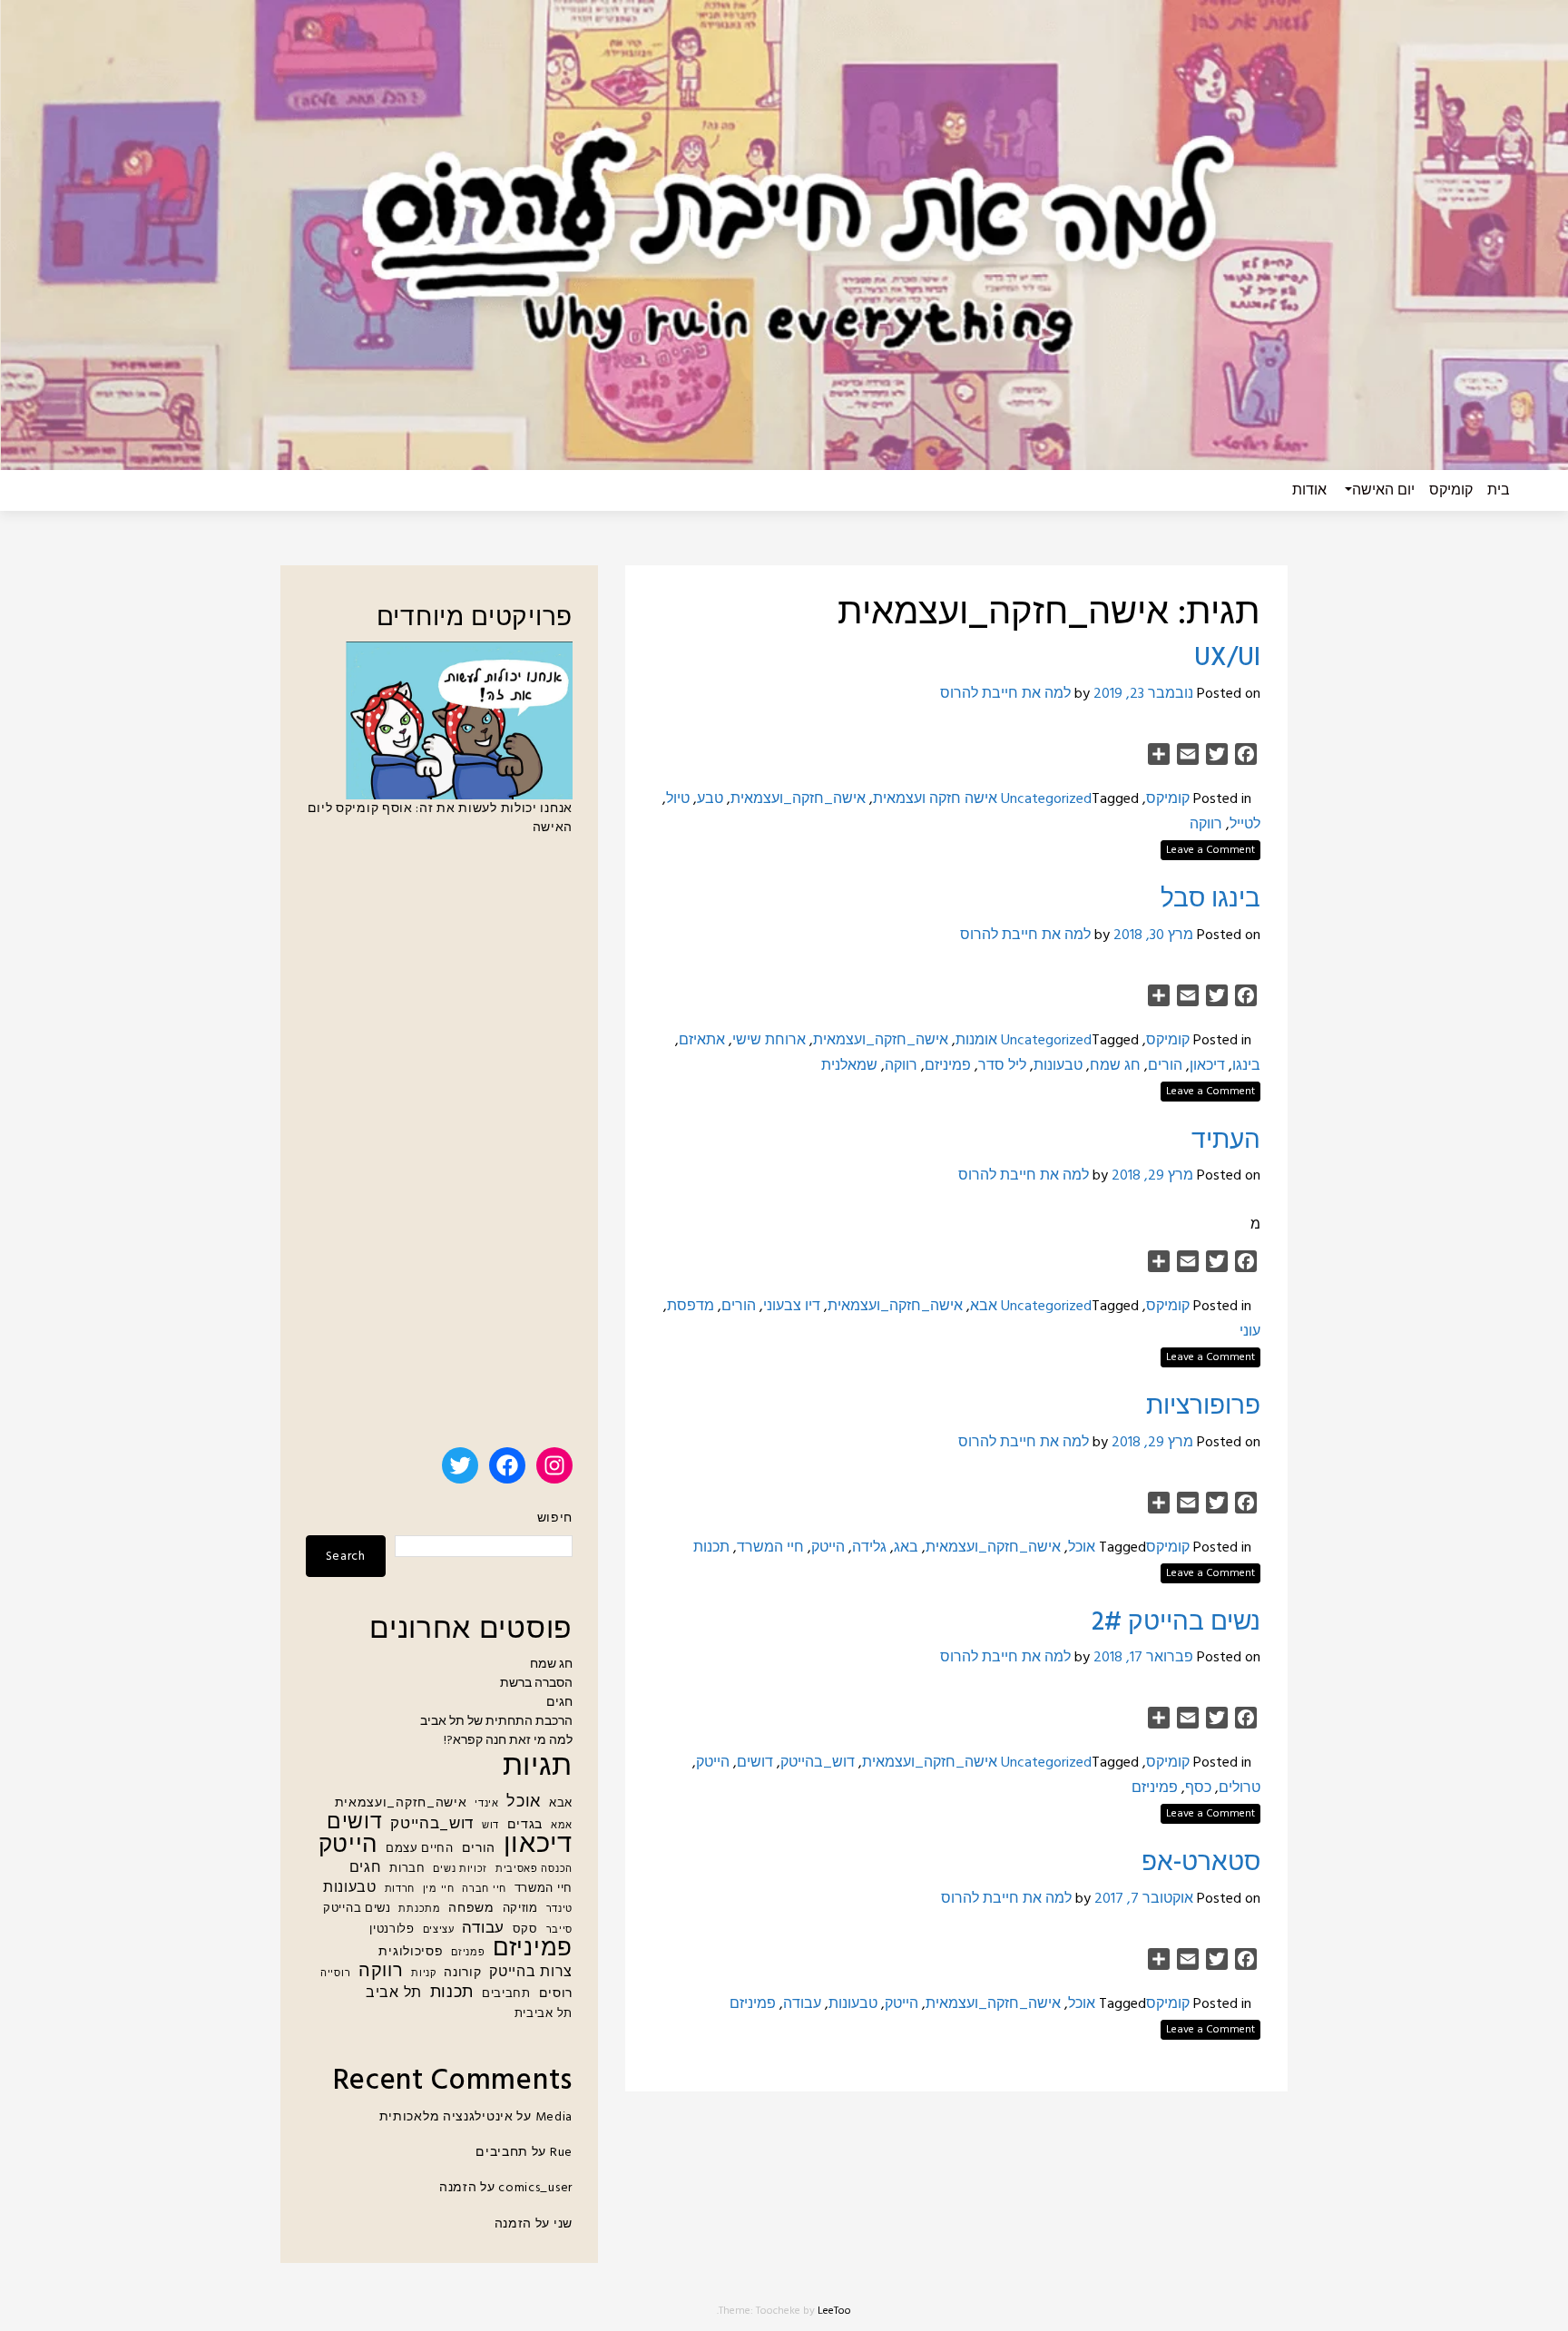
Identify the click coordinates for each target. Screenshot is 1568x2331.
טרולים (1240, 1788)
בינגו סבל (1210, 900)
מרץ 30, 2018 (1153, 935)
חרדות (400, 1890)
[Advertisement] (439, 1150)
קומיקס (1451, 491)
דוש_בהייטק (818, 1763)
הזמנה (458, 2188)
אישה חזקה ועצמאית (935, 799)
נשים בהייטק (357, 1909)
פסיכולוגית (411, 1952)
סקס (525, 1930)
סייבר (560, 1930)
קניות (424, 1974)
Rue (561, 2153)
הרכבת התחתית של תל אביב (496, 1722)
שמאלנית (849, 1066)
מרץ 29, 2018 (1152, 1176)
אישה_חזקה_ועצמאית (798, 799)
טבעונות (1058, 1066)
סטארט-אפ (1201, 1863)
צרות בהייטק (531, 1973)
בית (1499, 491)
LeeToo (834, 2311)
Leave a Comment (1210, 850)
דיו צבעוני (792, 1307)
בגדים (525, 1825)
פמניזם (468, 1953)
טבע (710, 799)
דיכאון (1207, 1066)
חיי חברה (484, 1890)
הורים (1165, 1066)
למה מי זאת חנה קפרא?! (508, 1741)
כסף (1198, 1788)
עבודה (802, 2004)
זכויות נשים (460, 1870)
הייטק (828, 1548)
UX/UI (1227, 658)
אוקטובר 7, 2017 (1144, 1899)
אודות (1309, 491)
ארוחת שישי (769, 1041)
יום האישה (1383, 491)
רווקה (1206, 825)
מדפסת (691, 1307)
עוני (1250, 1332)
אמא (562, 1826)
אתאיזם (702, 1041)
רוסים (556, 1994)
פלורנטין (392, 1930)
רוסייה (335, 1974)
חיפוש (555, 1518)
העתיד (1226, 1141)
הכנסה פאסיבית (534, 1870)
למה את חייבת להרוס (1005, 694)
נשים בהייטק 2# (1176, 1623)
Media (554, 2117)
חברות (407, 1869)
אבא (984, 1307)
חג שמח (1115, 1066)
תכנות (711, 1548)
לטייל (1245, 825)
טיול (678, 799)
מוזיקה (520, 1909)
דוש (490, 1826)
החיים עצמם (420, 1849)
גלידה (869, 1548)
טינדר (560, 1910)
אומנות (976, 1041)
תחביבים (506, 1994)
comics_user (535, 2188)
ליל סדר (1002, 1066)
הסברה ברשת (536, 1684)
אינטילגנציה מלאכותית (446, 2117)
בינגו (1246, 1066)
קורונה (462, 1973)
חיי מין (439, 1890)
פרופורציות (1203, 1407)
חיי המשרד (770, 1548)
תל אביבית (544, 2014)
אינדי (487, 1804)
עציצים (439, 1930)
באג (906, 1548)
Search (346, 1557)
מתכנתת (419, 1910)
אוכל (1082, 1548)
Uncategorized (1046, 799)
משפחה (471, 1909)
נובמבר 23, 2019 (1143, 694)
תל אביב (394, 1994)
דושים (755, 1763)
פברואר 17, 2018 (1143, 1658)
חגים (559, 1703)
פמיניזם (948, 1066)
